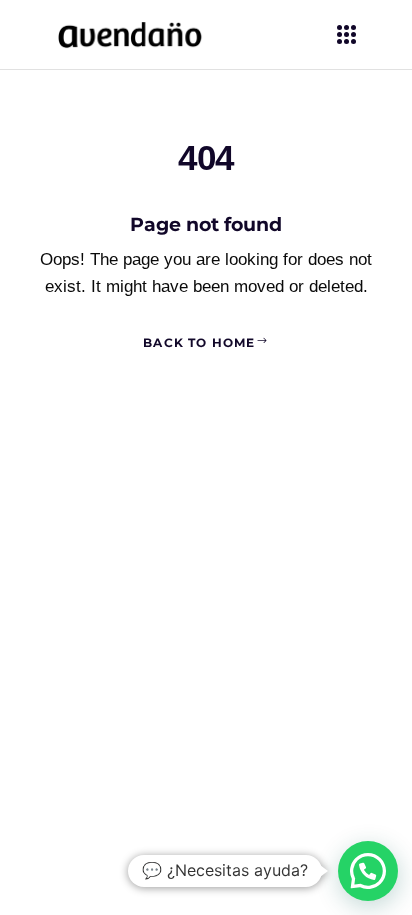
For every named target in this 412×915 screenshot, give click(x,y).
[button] (368, 871)
